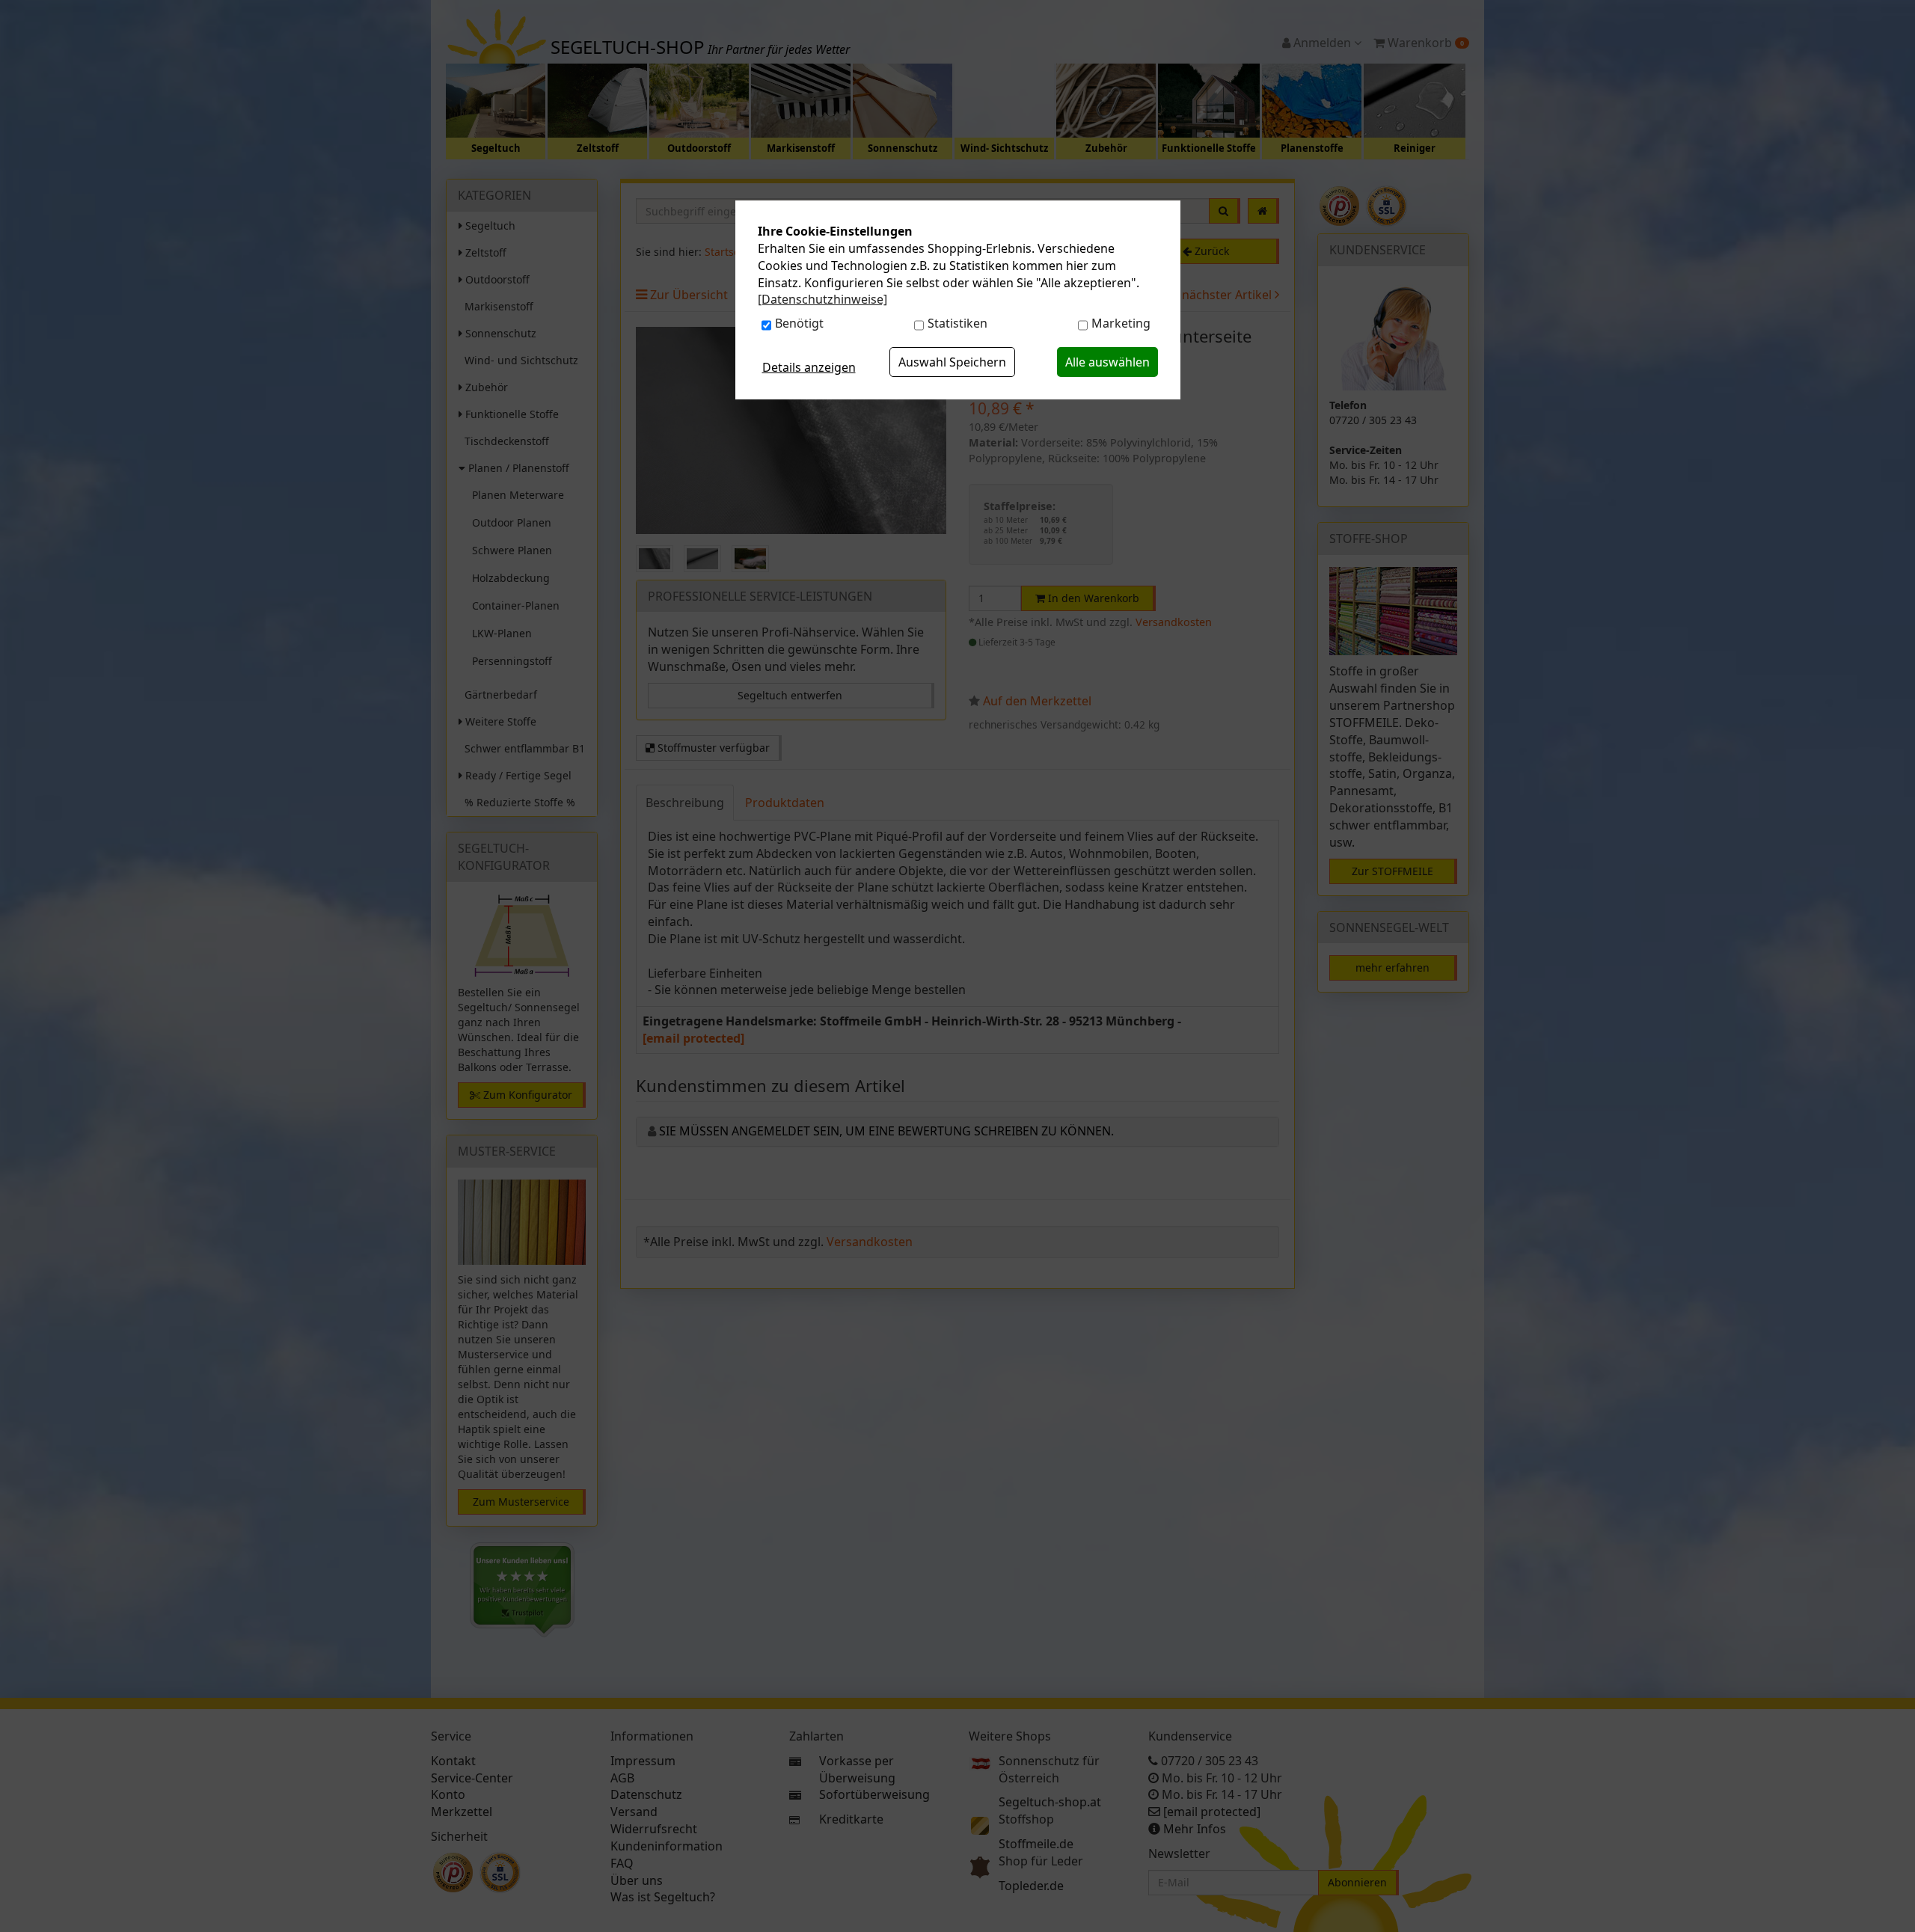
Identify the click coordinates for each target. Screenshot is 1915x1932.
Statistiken (957, 323)
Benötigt (799, 323)
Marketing (1121, 323)
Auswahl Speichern (952, 362)
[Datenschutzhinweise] (822, 299)
